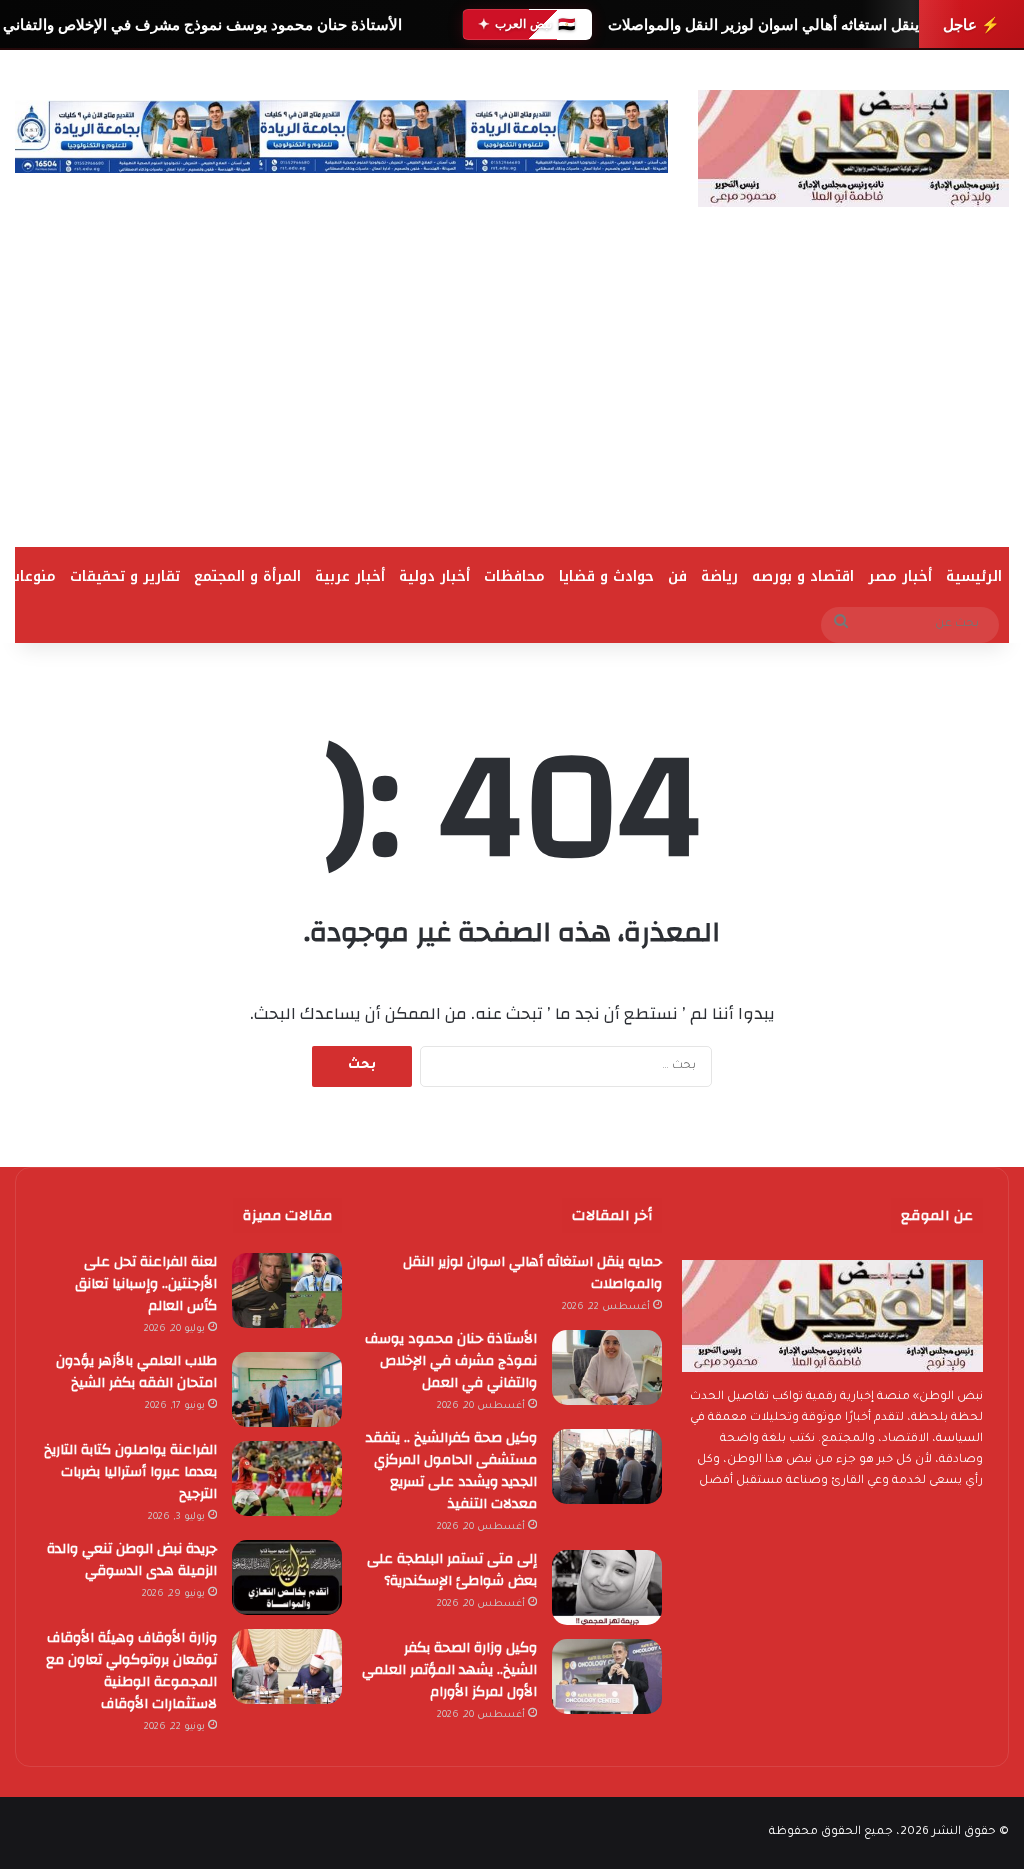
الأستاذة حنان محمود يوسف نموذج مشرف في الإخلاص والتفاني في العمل (451, 1361)
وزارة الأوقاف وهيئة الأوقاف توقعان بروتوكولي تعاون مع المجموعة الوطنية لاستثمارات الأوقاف (131, 1671)
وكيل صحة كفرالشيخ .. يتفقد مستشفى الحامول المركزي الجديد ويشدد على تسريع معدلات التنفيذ (451, 1471)
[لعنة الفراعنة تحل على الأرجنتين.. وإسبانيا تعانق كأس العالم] (287, 1290)
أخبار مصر (900, 576)
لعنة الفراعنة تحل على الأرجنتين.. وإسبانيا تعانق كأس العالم (146, 1284)
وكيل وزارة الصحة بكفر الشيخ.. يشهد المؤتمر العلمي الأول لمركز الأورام (449, 1670)
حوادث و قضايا (606, 576)
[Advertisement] (512, 397)
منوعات (32, 576)
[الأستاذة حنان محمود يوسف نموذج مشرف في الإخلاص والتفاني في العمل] (607, 1367)
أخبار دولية (434, 576)
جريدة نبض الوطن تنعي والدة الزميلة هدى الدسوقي (132, 1560)
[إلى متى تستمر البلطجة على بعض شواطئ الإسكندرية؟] (607, 1587)
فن (677, 576)
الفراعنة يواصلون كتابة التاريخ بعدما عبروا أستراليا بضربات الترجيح (130, 1472)
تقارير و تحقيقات (125, 576)
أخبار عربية (350, 576)
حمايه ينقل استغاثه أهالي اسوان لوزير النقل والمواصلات (782, 24)
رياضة (719, 576)
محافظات (514, 576)
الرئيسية (974, 576)
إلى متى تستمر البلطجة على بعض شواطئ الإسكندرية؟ (452, 1570)
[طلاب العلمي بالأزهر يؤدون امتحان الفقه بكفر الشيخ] (287, 1389)
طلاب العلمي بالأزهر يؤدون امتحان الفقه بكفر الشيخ (136, 1372)
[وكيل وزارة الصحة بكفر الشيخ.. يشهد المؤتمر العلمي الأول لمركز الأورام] (607, 1676)
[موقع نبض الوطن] (853, 148)
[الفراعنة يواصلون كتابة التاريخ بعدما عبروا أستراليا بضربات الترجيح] (287, 1478)
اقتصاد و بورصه (803, 576)
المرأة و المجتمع (247, 576)
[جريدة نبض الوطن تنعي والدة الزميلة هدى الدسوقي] (287, 1577)
